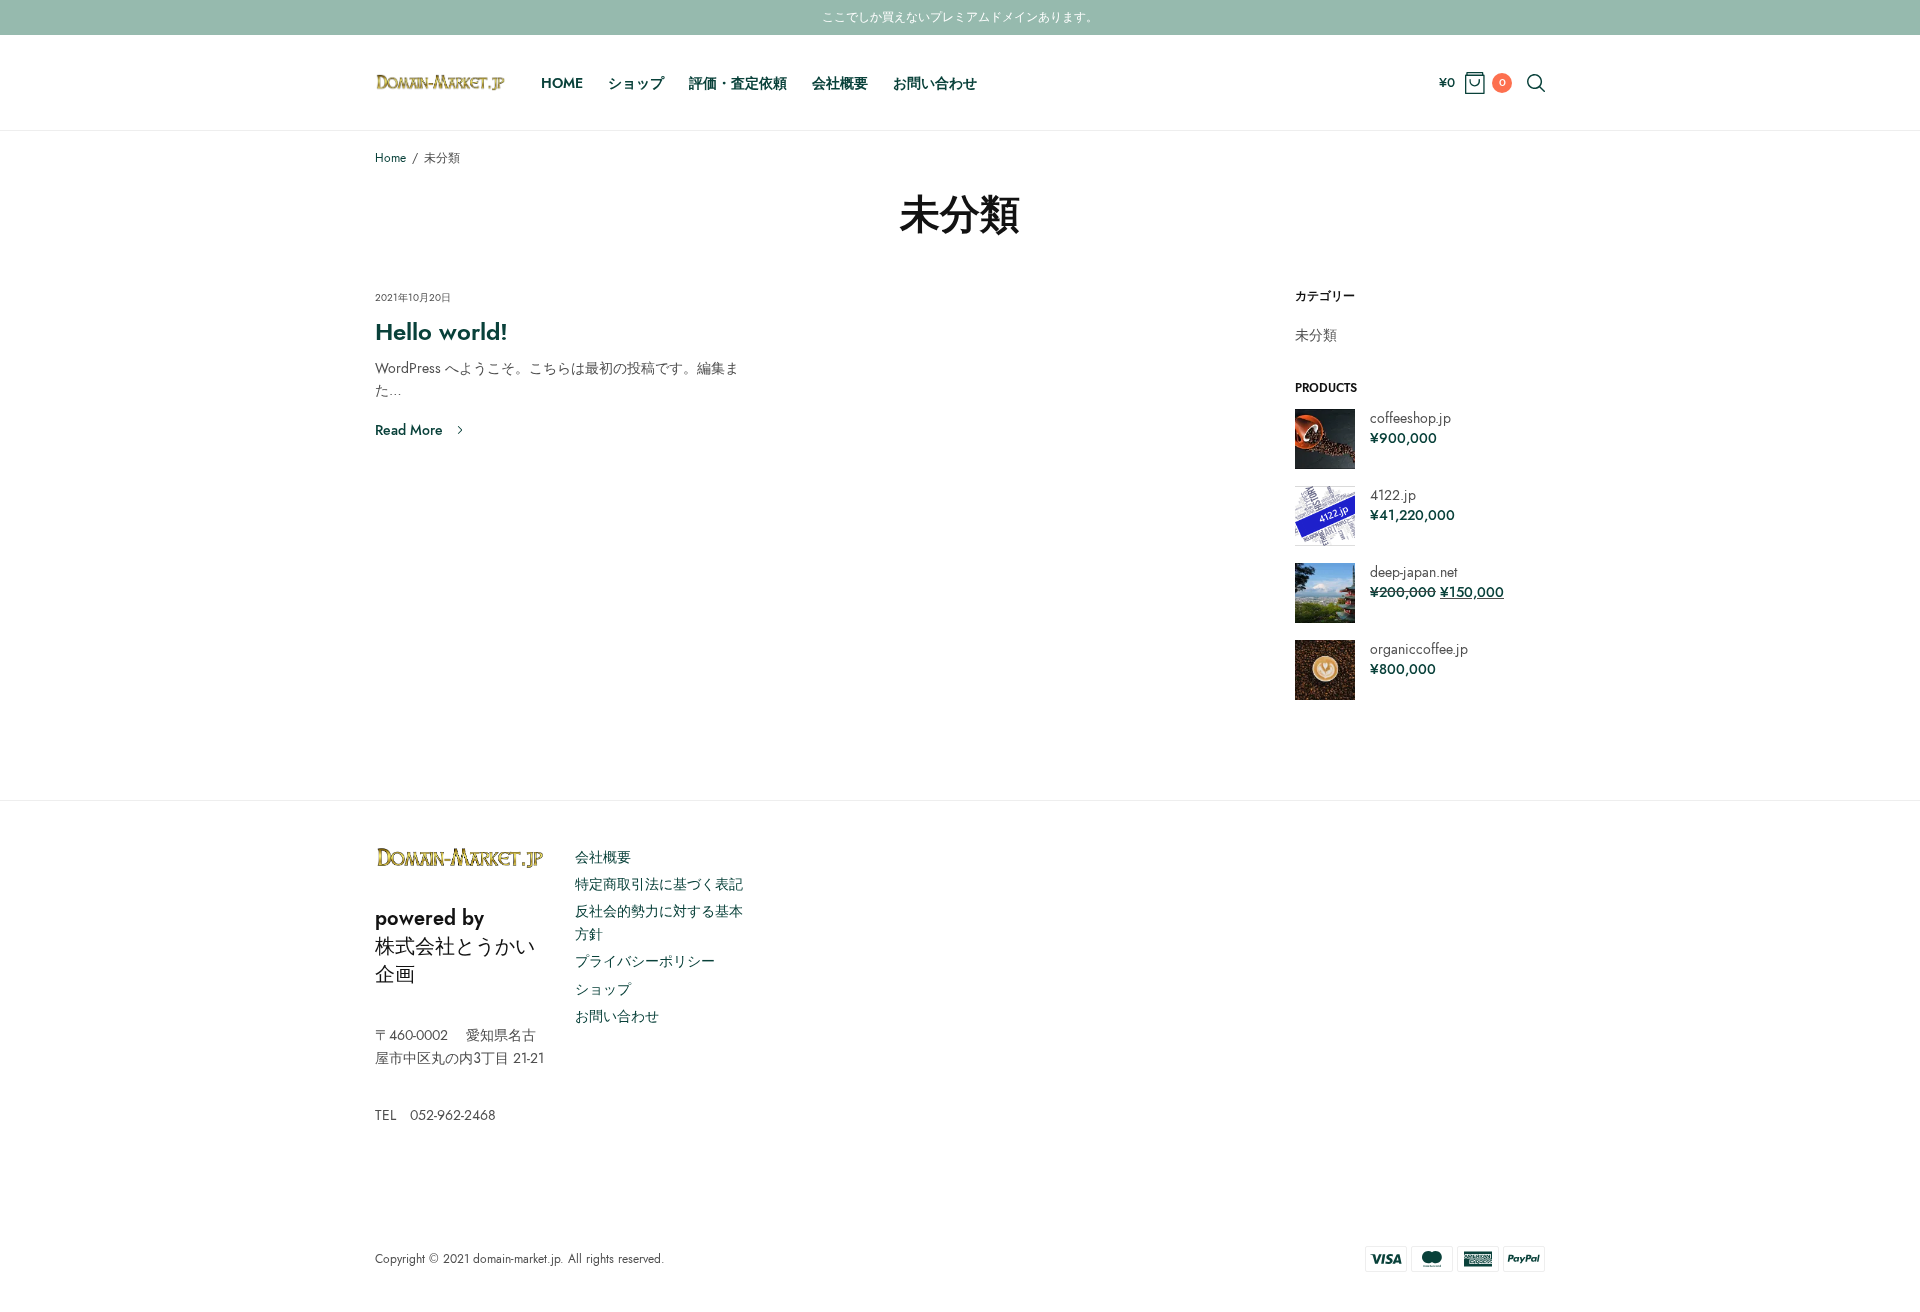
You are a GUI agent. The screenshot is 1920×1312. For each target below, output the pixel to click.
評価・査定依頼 (738, 83)
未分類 (1316, 335)
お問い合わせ (935, 83)
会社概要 (840, 83)
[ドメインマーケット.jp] (440, 82)
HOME (562, 83)
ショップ (636, 83)
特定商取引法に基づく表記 (659, 884)
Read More (409, 430)
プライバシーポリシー (645, 961)
